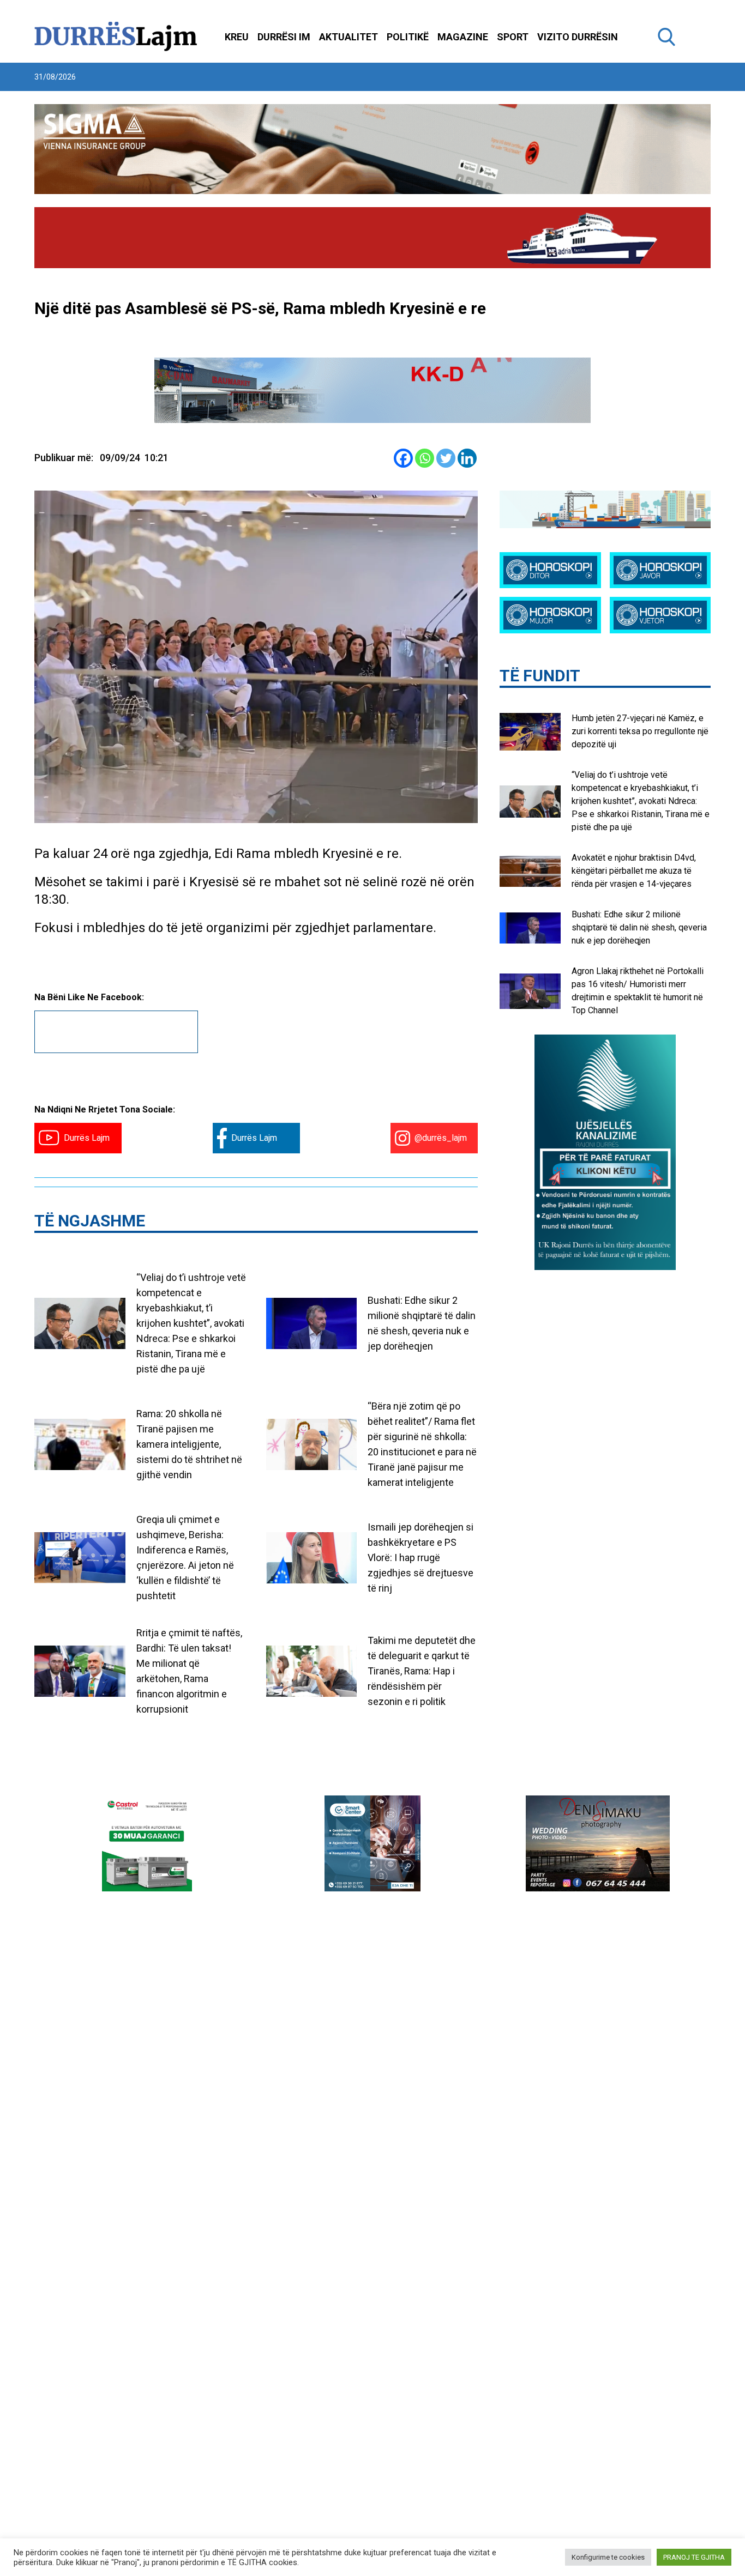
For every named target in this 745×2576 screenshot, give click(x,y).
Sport (513, 37)
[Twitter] (446, 458)
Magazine (463, 37)
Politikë (408, 37)
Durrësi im (284, 37)
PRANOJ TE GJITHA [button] (694, 2557)
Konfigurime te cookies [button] (608, 2557)
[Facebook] (403, 458)
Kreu (237, 37)
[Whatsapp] (425, 458)
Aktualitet (349, 37)
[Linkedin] (467, 458)
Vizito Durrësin (578, 37)
